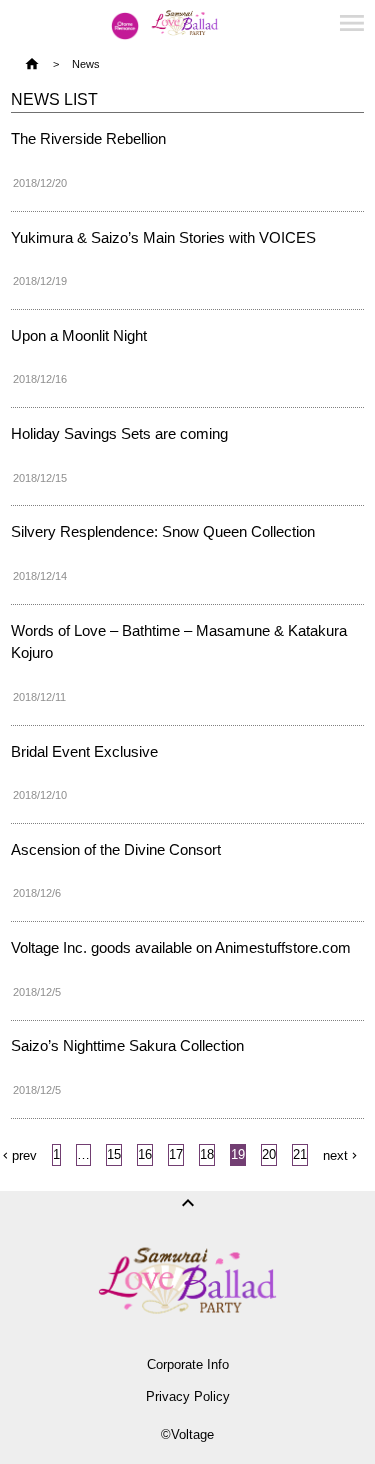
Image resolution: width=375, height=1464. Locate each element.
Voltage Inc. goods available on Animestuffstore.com (181, 947)
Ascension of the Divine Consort (116, 849)
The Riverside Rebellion (88, 138)
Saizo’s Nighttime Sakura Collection (127, 1045)
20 (269, 1154)
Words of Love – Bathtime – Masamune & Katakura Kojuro (179, 641)
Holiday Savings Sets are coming (119, 433)
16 (145, 1154)
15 (114, 1154)
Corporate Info (188, 1364)
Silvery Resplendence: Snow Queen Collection (163, 531)
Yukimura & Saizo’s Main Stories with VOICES (163, 237)
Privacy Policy (188, 1396)
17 (176, 1154)
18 (207, 1154)
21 (300, 1154)
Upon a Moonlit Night (79, 335)
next (335, 1155)
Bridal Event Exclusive (84, 751)
